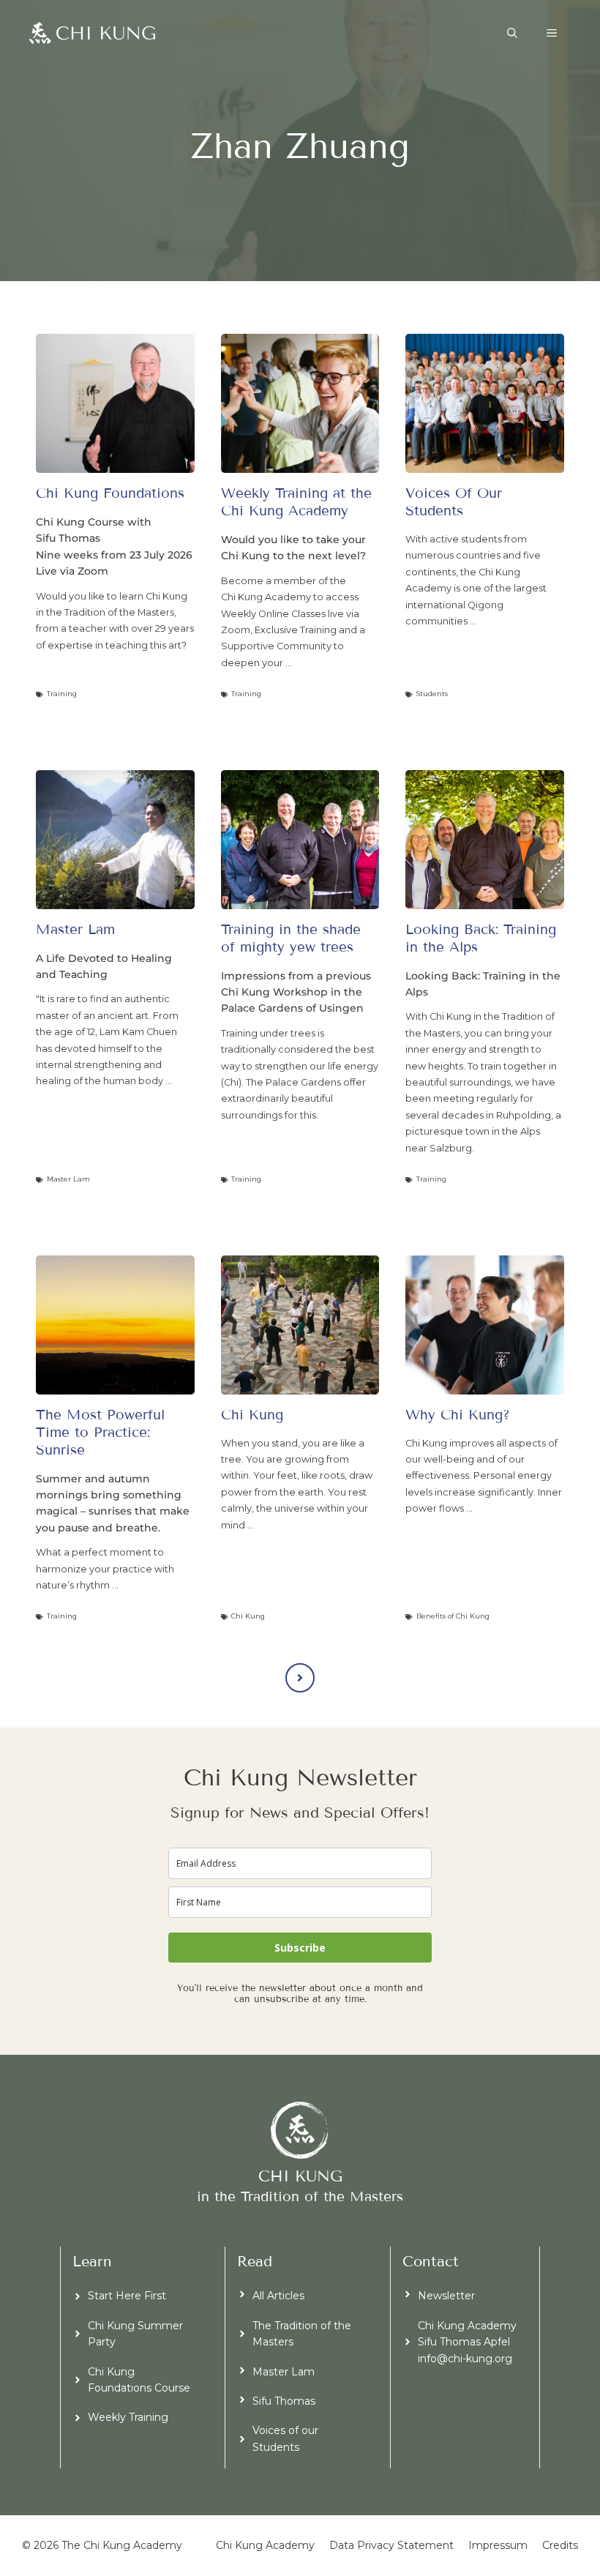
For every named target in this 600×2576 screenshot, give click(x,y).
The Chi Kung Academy (122, 2545)
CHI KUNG (300, 2176)
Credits (560, 2545)
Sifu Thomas (284, 2401)
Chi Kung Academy (265, 2545)
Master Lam (284, 2372)
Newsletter (446, 2296)
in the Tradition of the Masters (300, 2196)
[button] (512, 33)
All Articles (278, 2296)
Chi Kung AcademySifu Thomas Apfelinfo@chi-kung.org (467, 2342)
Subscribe (300, 1948)
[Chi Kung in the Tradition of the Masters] (92, 33)
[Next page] (300, 1678)
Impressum (498, 2545)
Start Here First (127, 2296)
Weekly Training (128, 2417)
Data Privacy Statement (391, 2545)
